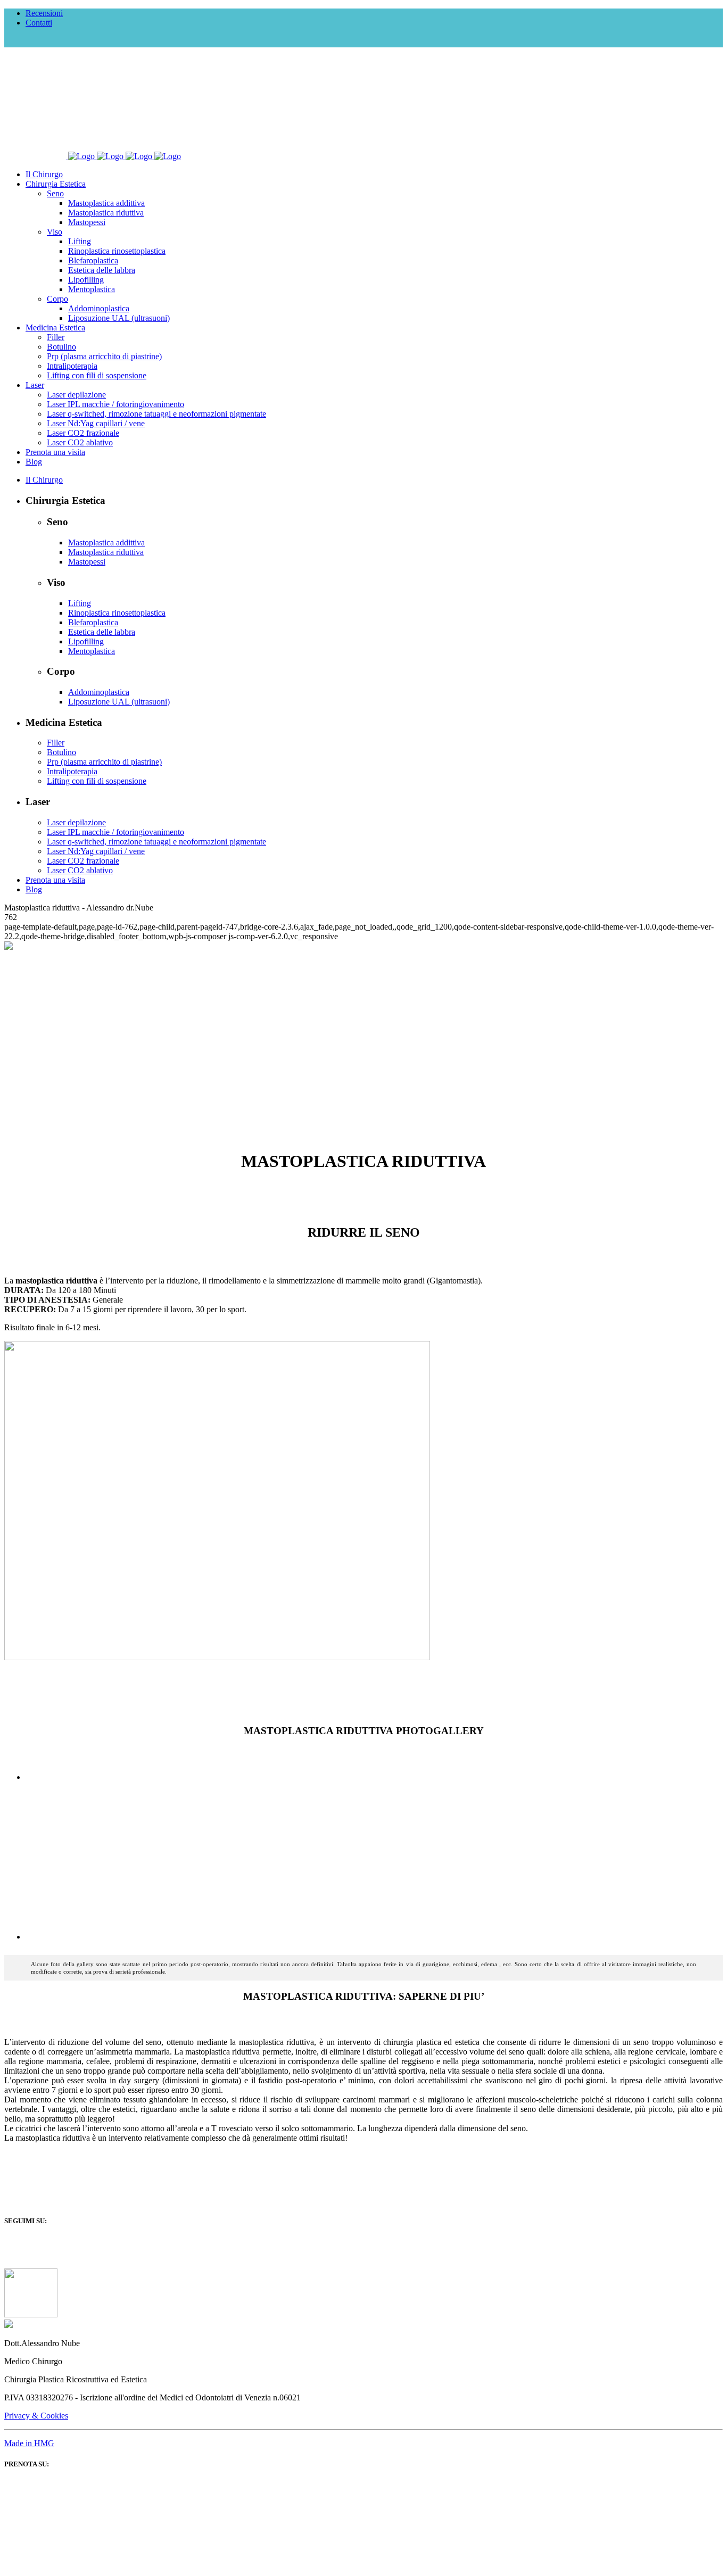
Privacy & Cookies (36, 2416)
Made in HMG (29, 2443)
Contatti (39, 23)
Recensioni (44, 13)
